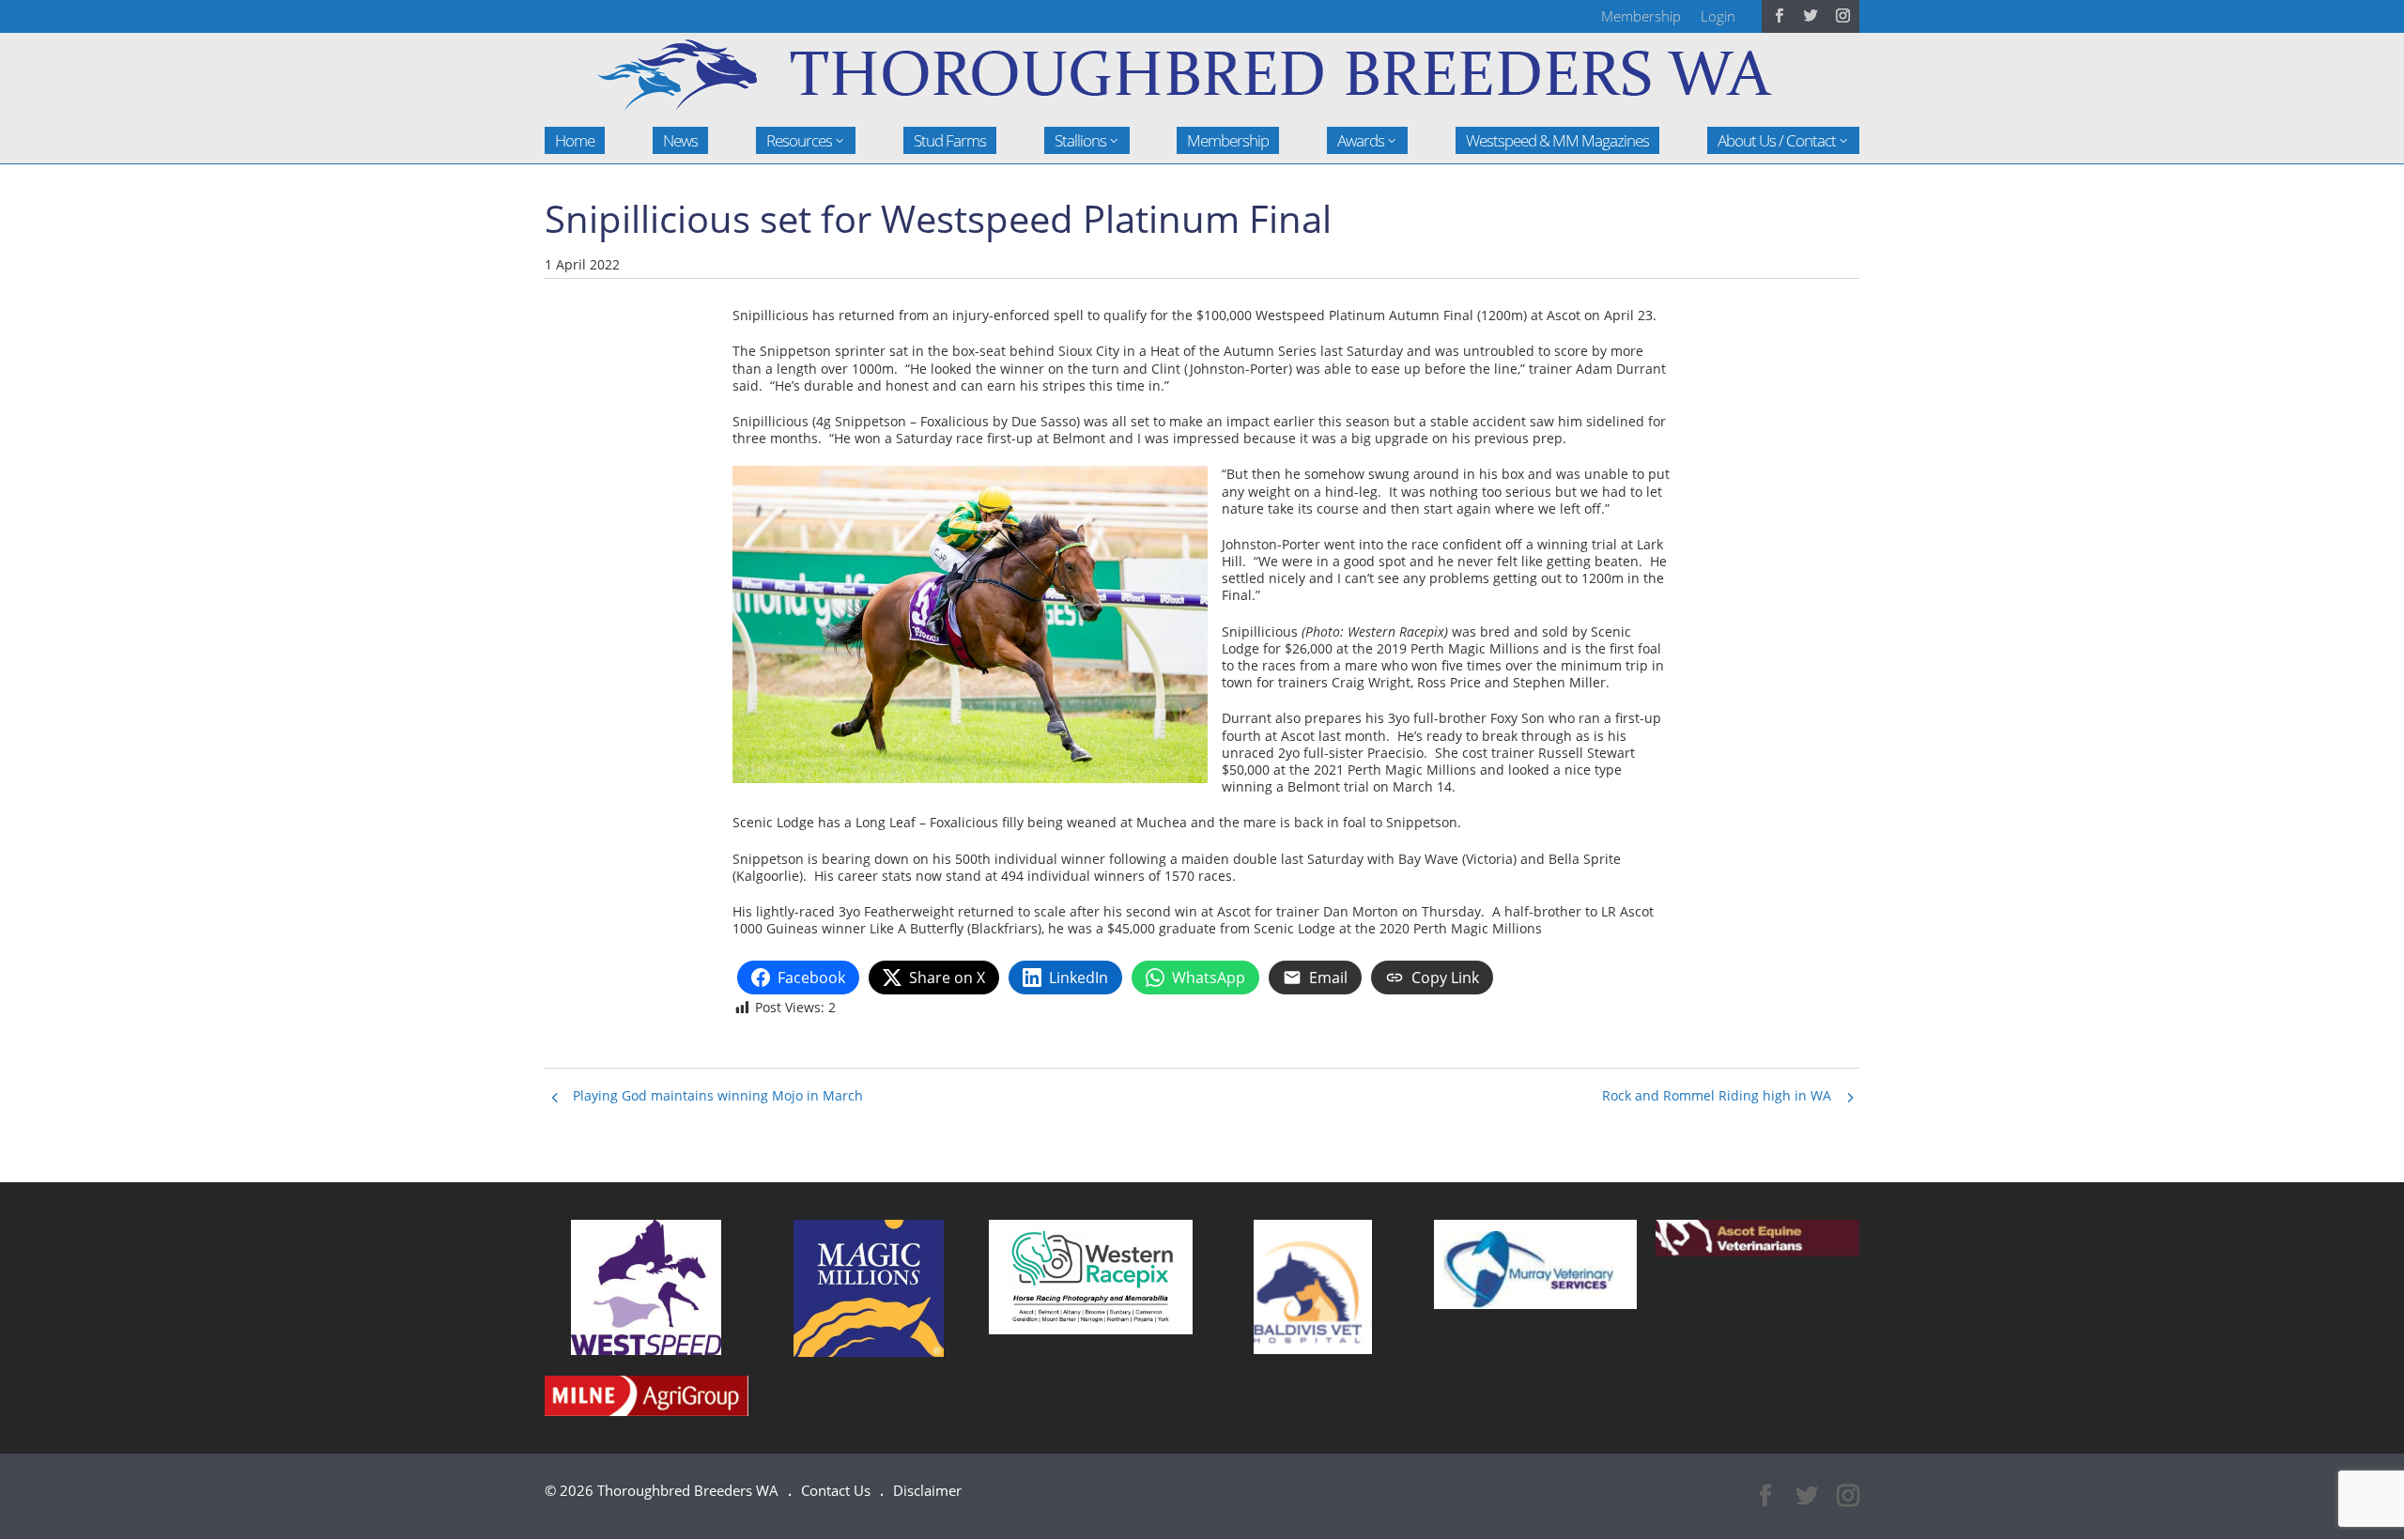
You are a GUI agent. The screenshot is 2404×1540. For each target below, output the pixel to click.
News (680, 140)
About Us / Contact (1777, 140)
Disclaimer (927, 1490)
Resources (799, 140)
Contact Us (836, 1490)
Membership (1641, 16)
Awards (1361, 140)
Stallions (1080, 140)
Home (575, 140)
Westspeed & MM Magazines (1557, 140)
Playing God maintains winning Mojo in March (718, 1095)
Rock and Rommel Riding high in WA (1717, 1095)
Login (1718, 16)
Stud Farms (950, 140)
